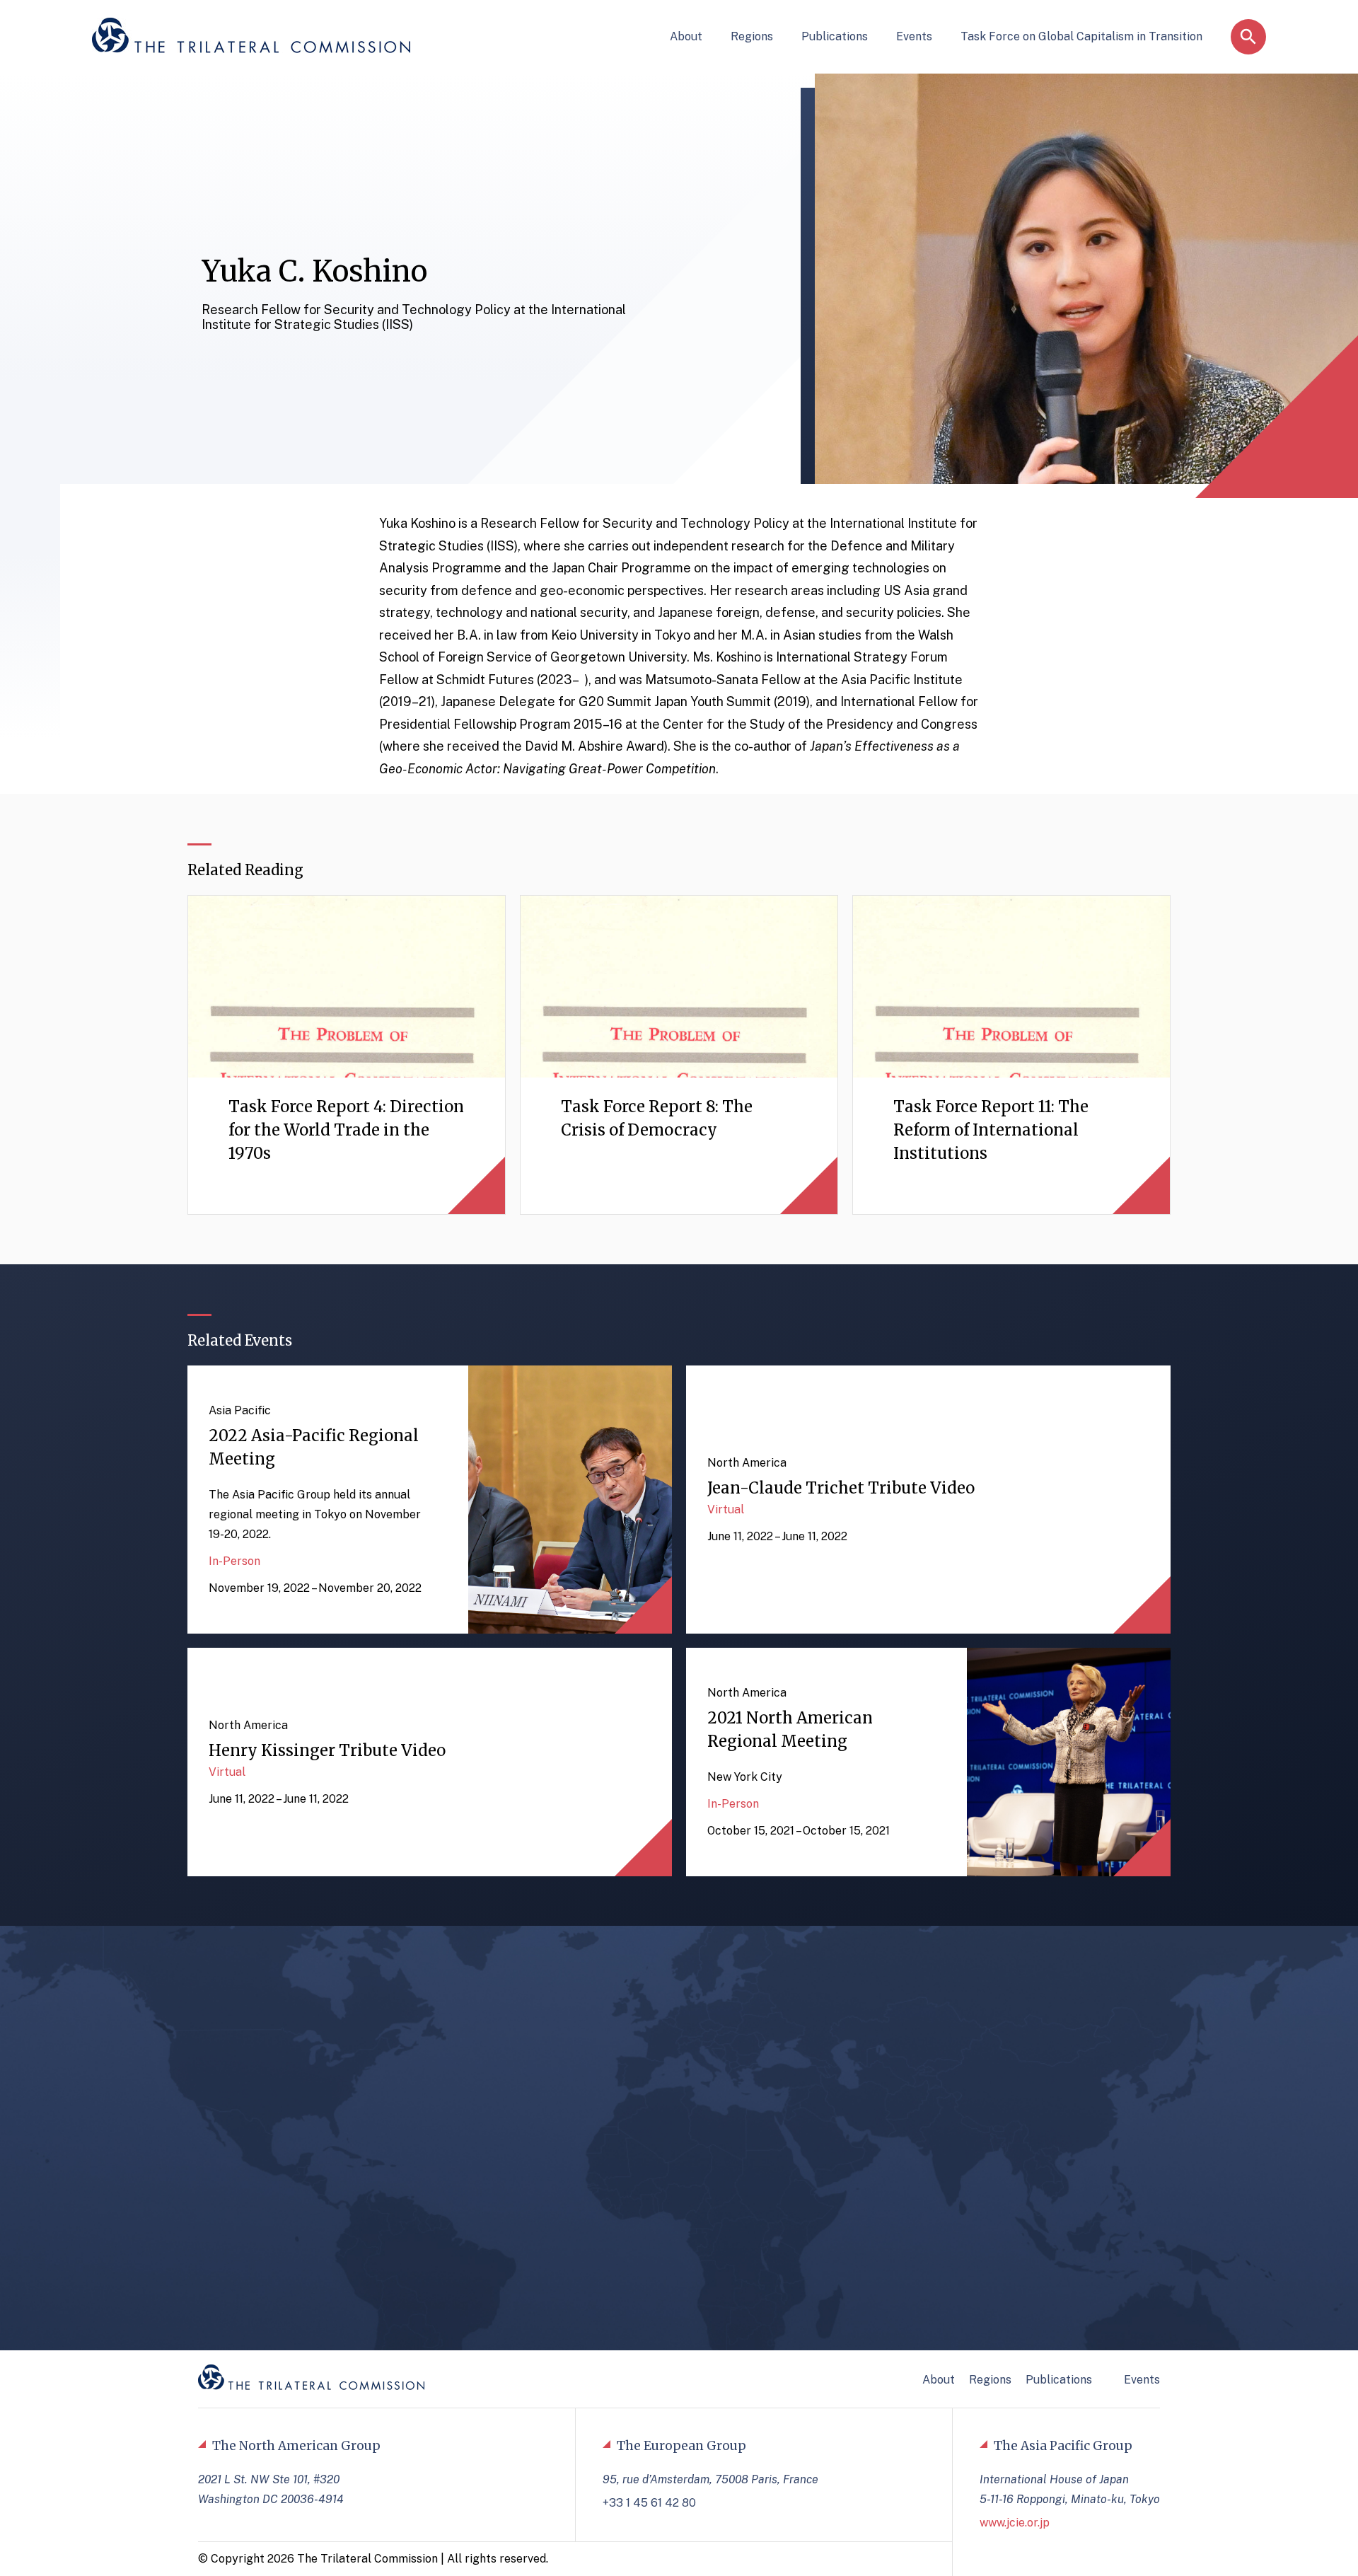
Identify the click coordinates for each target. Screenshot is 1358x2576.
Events (914, 36)
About (686, 36)
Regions (752, 36)
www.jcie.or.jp (1015, 2523)
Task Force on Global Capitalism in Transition (1081, 36)
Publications (835, 36)
